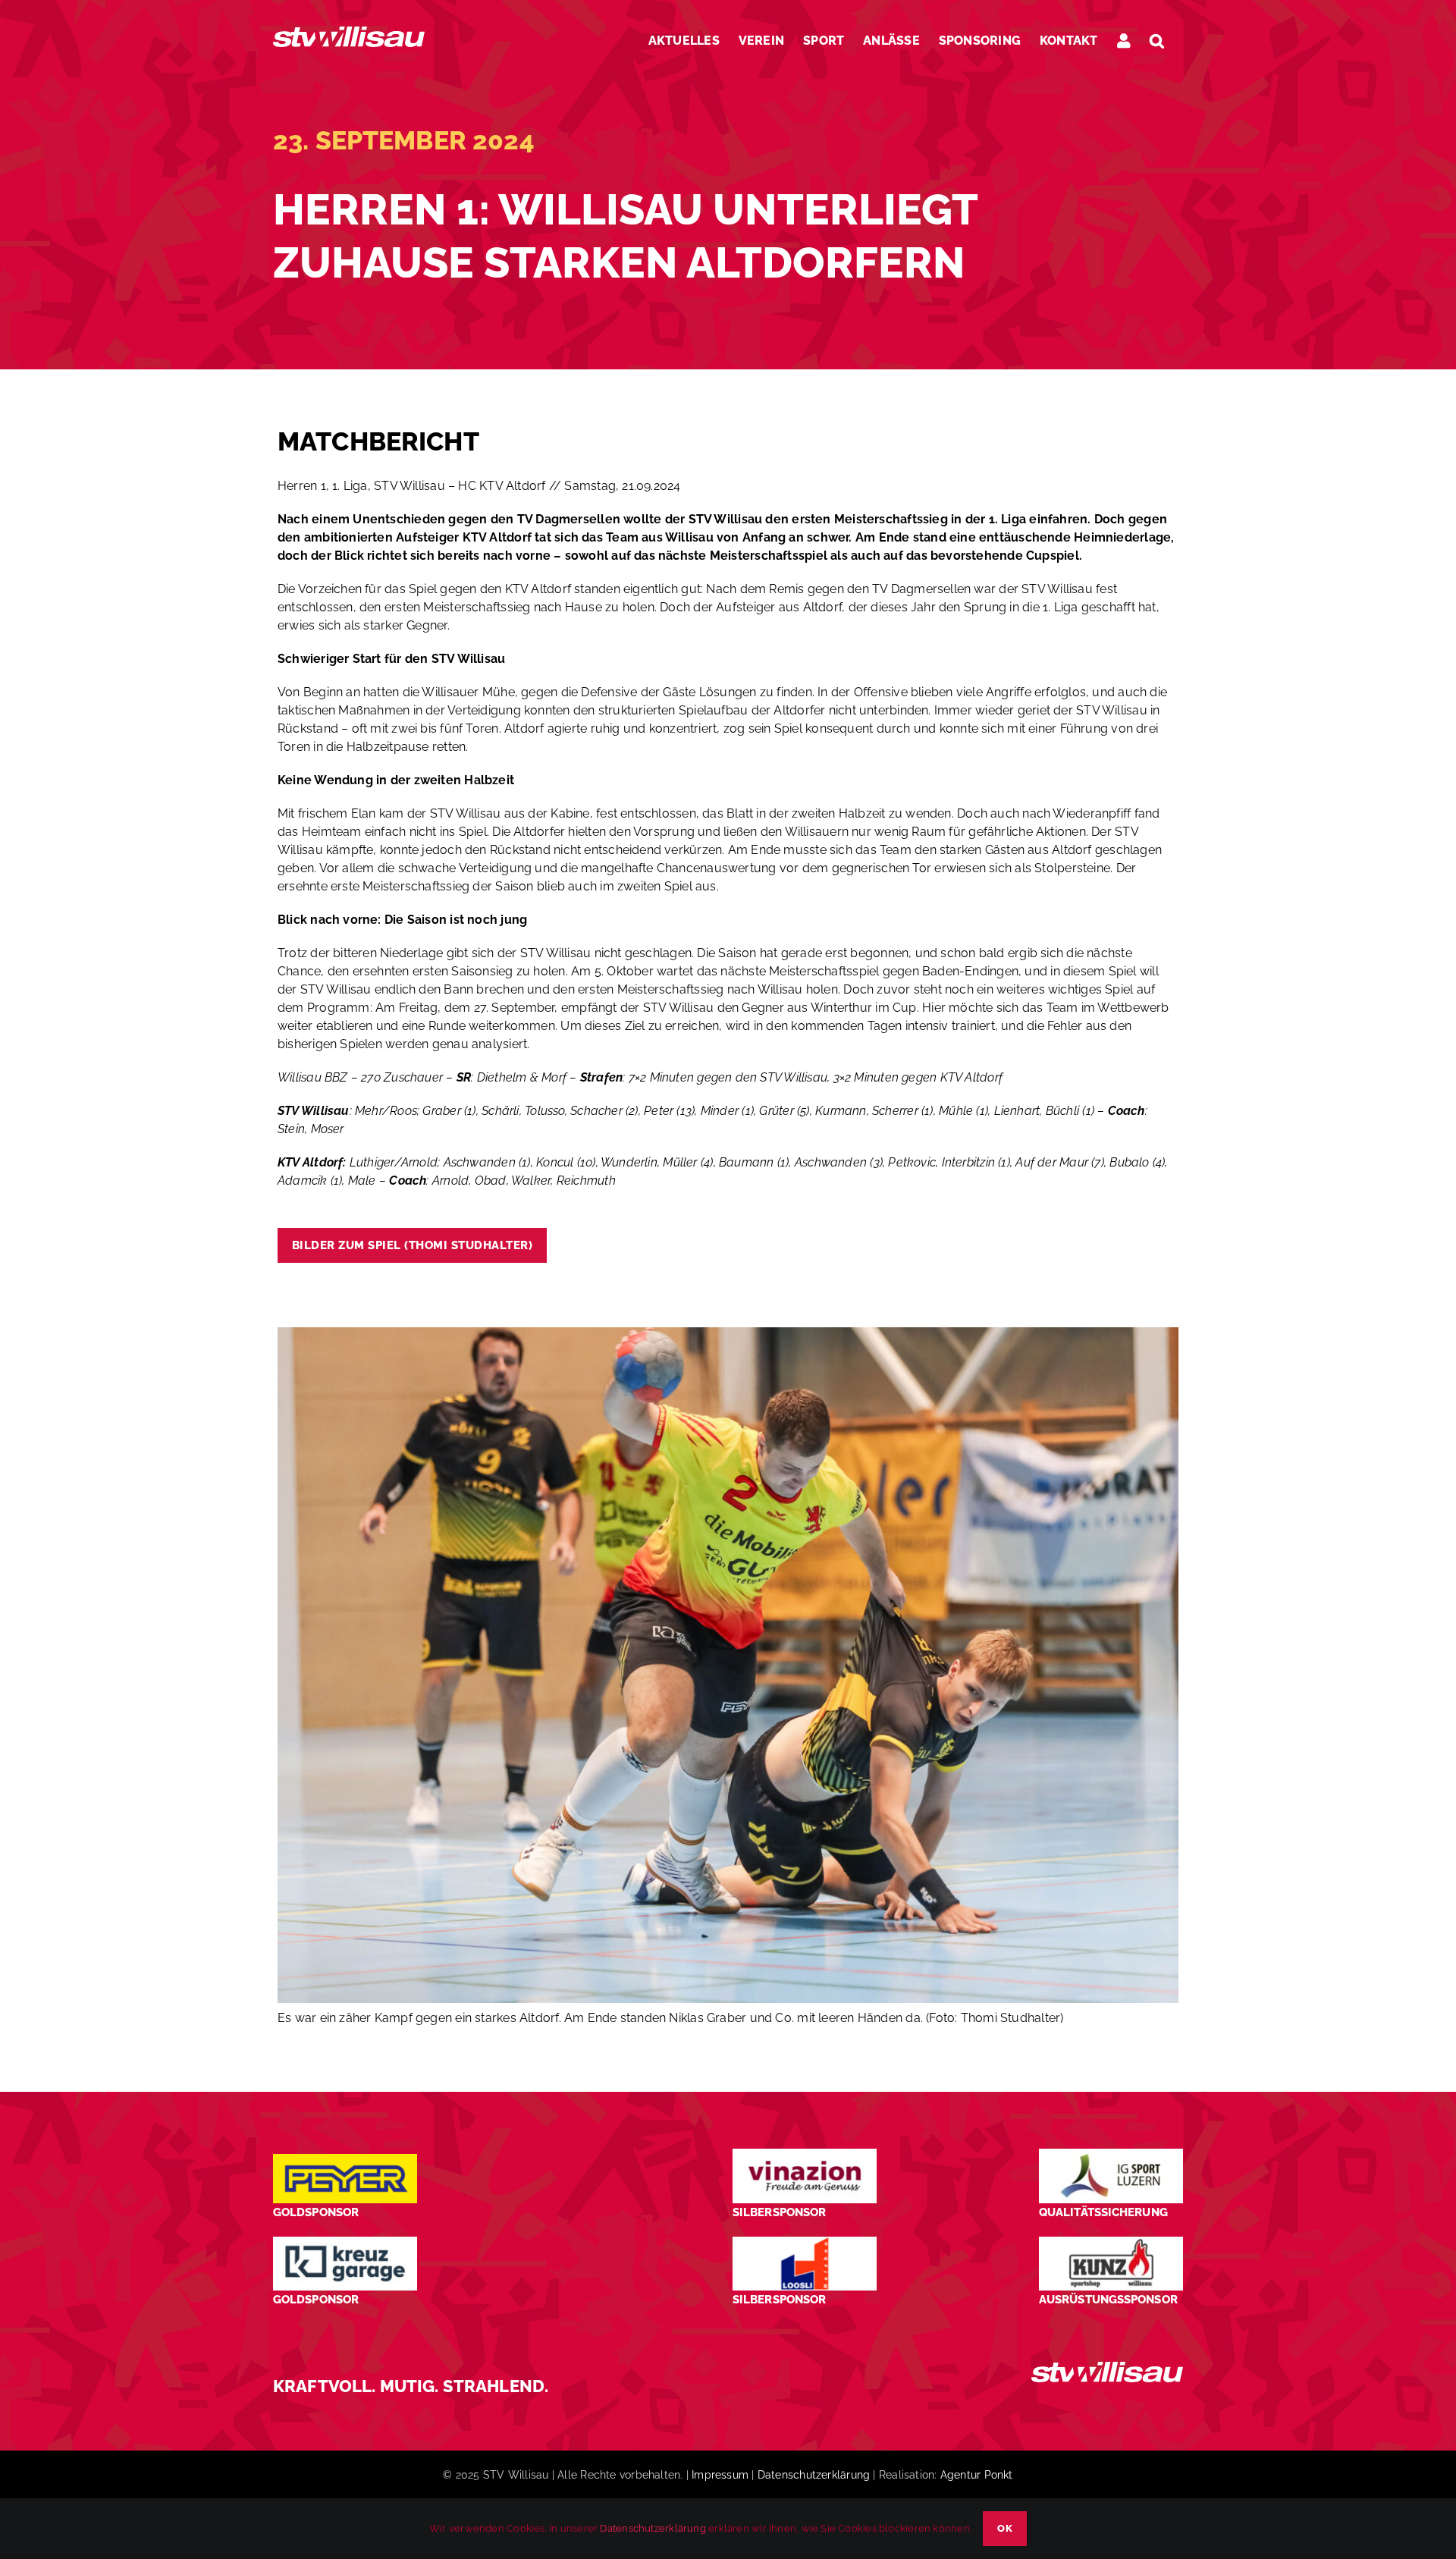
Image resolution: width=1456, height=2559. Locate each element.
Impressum (720, 2475)
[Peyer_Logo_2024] (345, 2160)
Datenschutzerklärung (814, 2475)
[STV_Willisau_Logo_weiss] (1107, 2367)
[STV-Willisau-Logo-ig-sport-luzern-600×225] (1111, 2154)
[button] (1157, 41)
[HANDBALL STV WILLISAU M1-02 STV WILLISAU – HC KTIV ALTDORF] (728, 1333)
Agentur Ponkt (977, 2475)
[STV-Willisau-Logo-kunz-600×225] (1111, 2242)
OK (1005, 2528)
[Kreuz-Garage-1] (345, 2242)
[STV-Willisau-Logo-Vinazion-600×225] (805, 2154)
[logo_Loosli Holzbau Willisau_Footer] (805, 2242)
